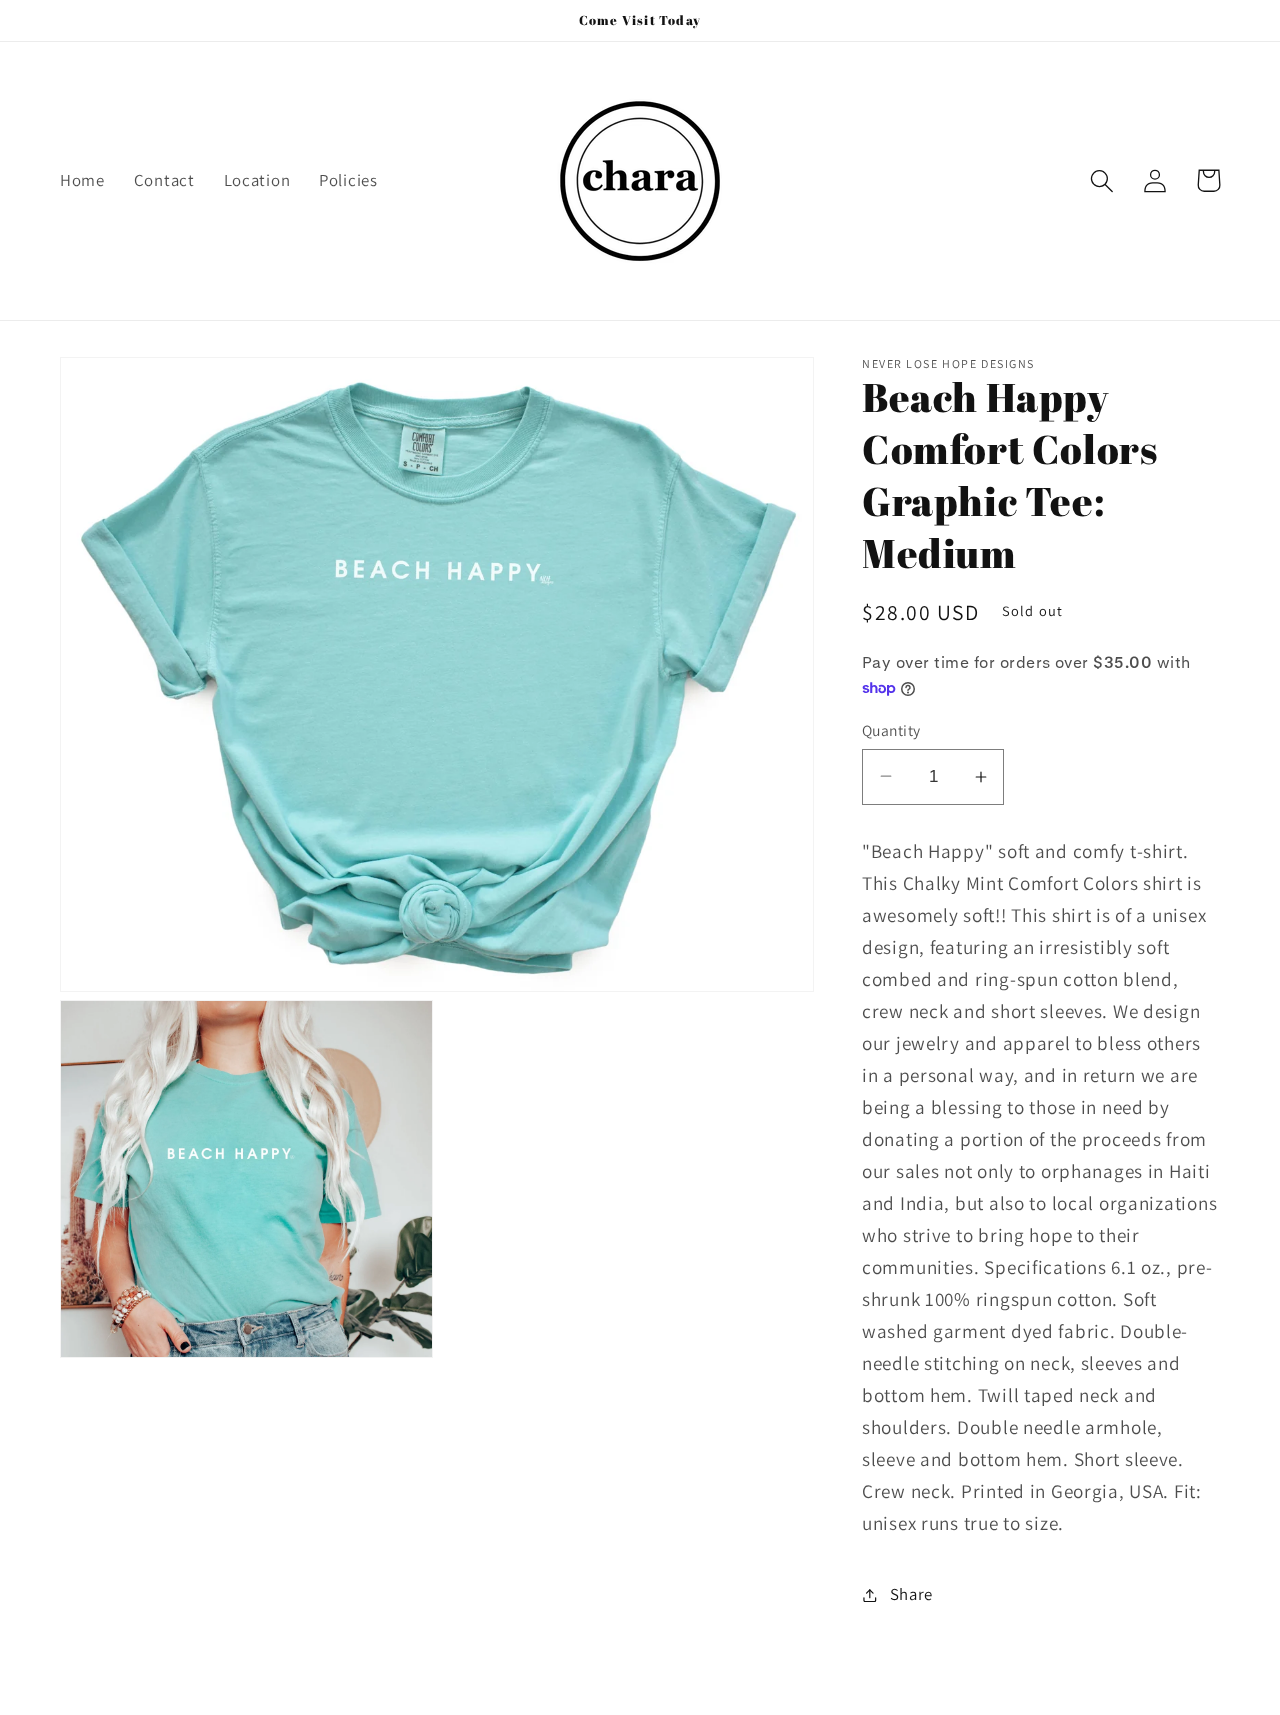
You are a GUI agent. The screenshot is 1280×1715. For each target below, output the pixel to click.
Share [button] (911, 1594)
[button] (1102, 180)
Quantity (891, 730)
